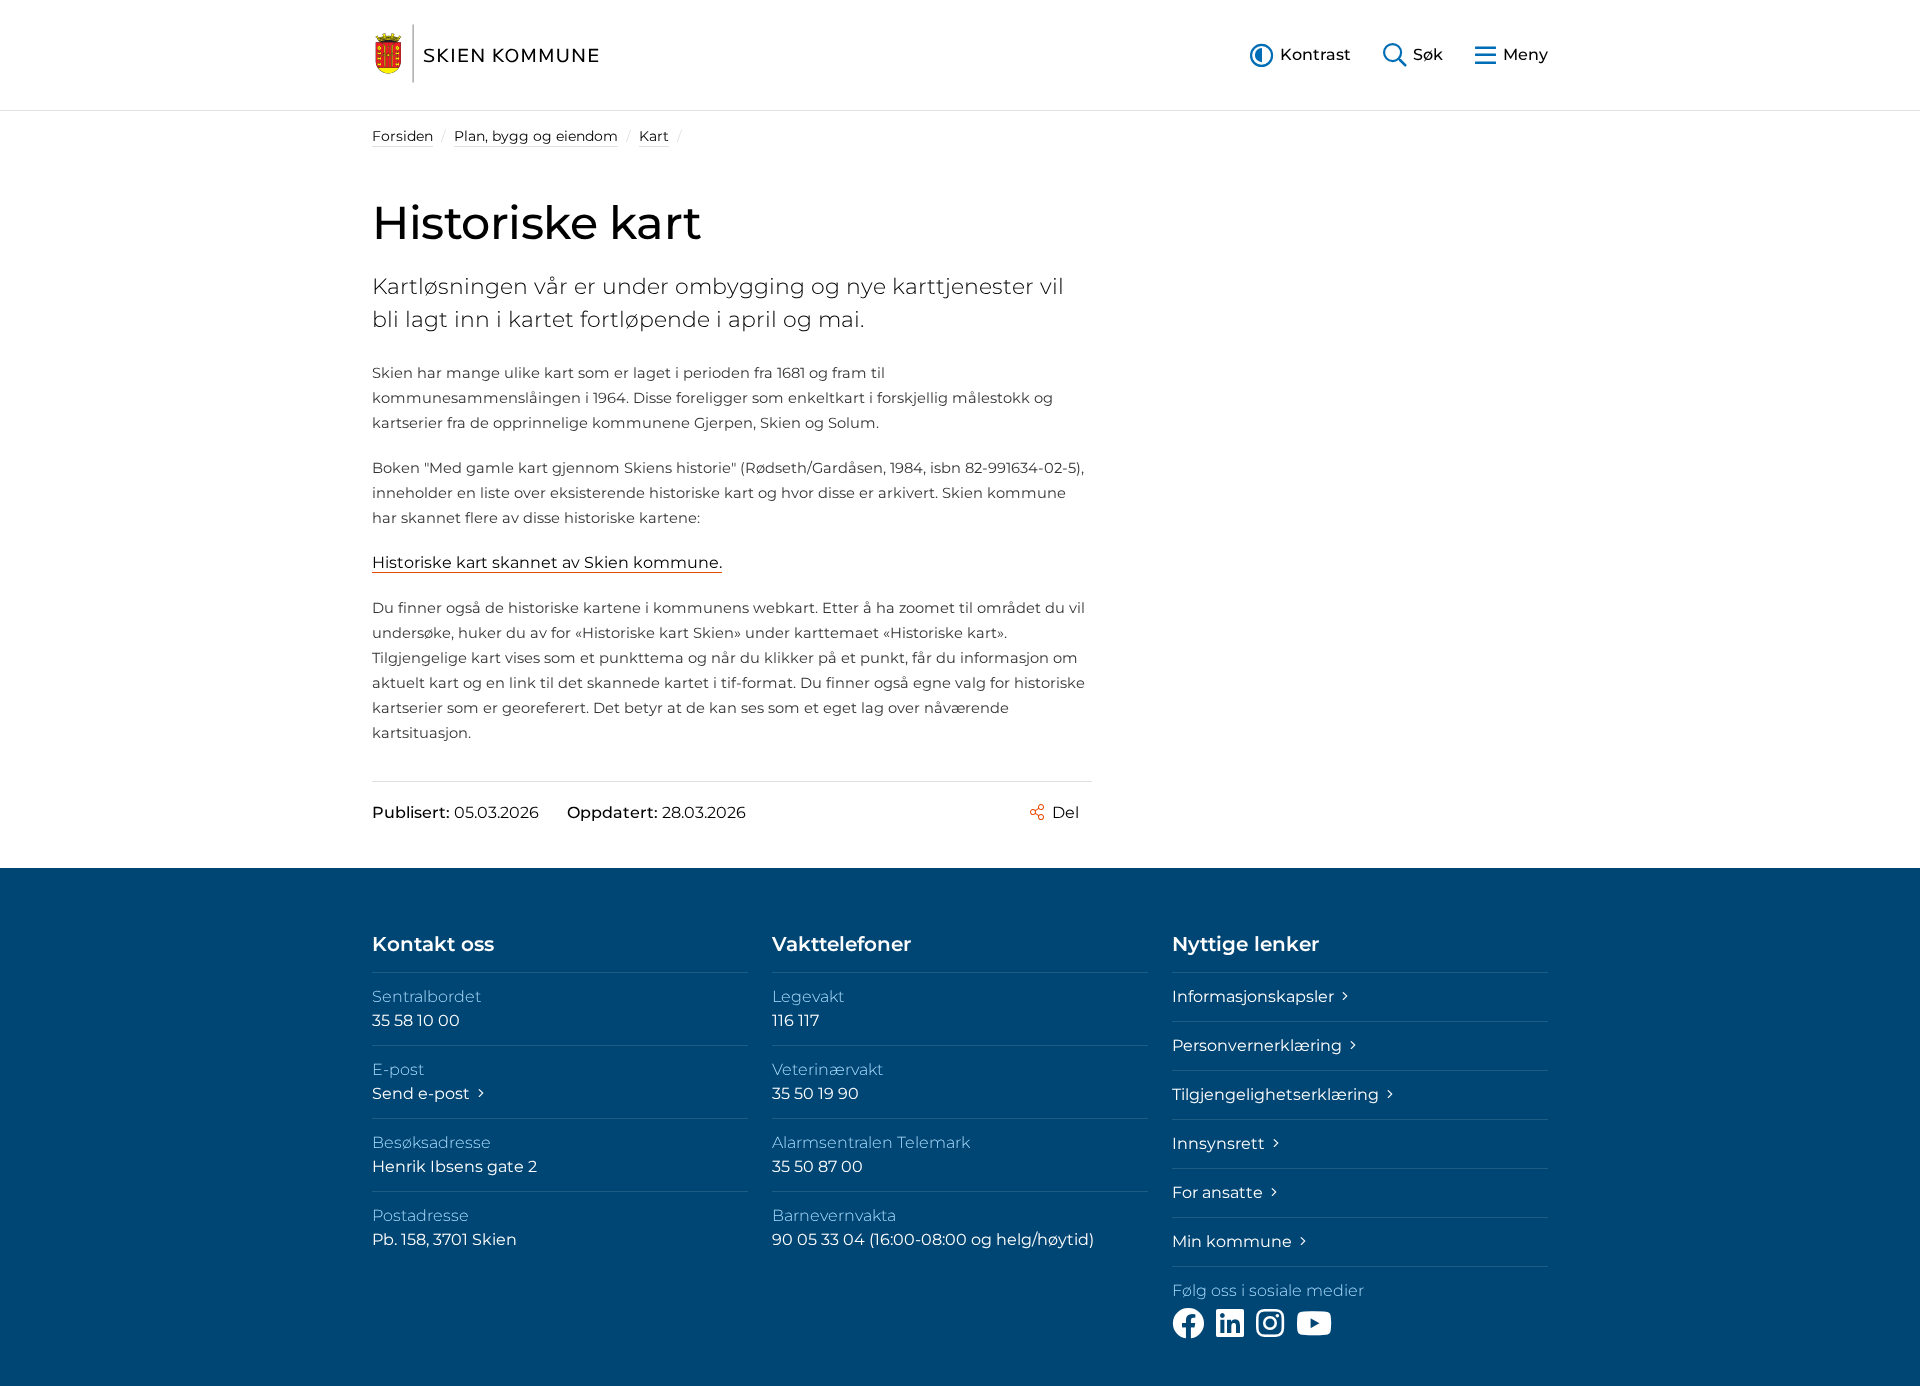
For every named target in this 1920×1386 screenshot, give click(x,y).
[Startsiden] (487, 55)
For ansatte (1219, 1192)
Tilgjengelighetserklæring (1277, 1094)
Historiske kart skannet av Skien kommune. (547, 562)
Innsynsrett (1220, 1143)
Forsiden (402, 136)
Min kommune (1234, 1241)
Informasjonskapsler (1255, 996)
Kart (654, 136)
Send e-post (423, 1093)
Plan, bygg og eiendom (536, 136)
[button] (1300, 54)
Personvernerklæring (1259, 1045)
